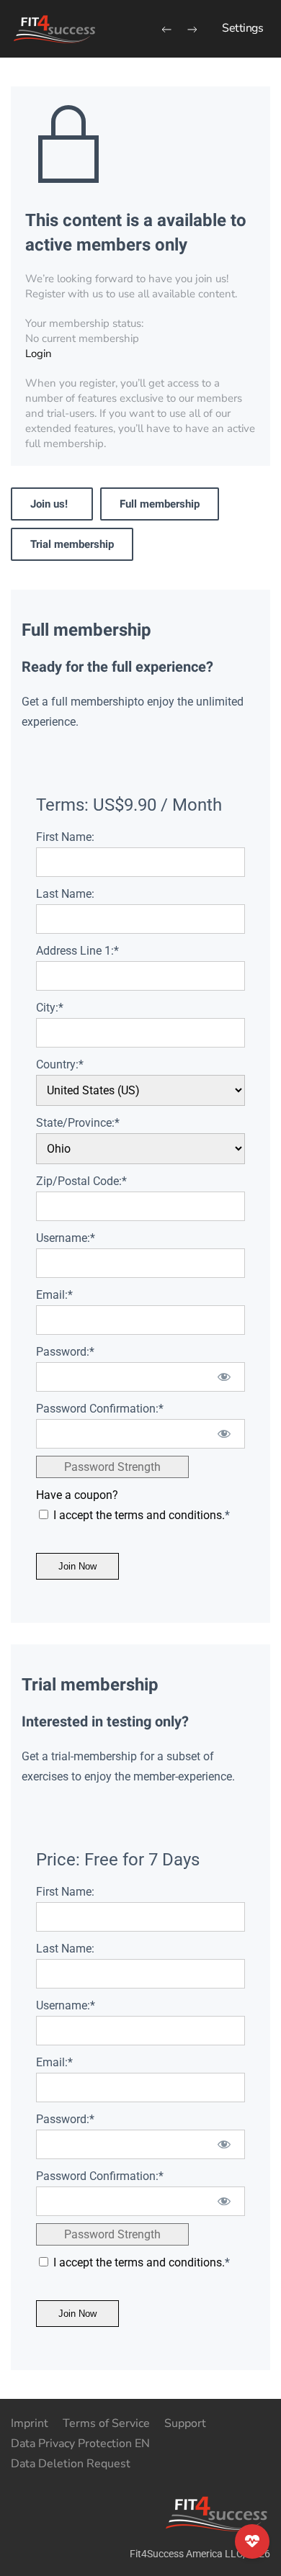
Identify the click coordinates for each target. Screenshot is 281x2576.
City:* (50, 1008)
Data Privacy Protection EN (80, 2444)
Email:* (54, 1295)
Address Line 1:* (77, 951)
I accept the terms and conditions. (139, 1515)
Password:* (65, 1352)
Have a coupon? (77, 1495)
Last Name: (65, 894)
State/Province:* (78, 1123)
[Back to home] (54, 29)
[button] (242, 29)
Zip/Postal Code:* (81, 1181)
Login (39, 353)
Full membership (160, 504)
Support (185, 2423)
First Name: (65, 837)
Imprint (30, 2423)
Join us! (52, 504)
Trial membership (72, 544)
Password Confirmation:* (100, 1409)
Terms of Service (106, 2423)
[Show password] (224, 1377)
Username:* (66, 1238)
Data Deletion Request (71, 2464)
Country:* (60, 1064)
